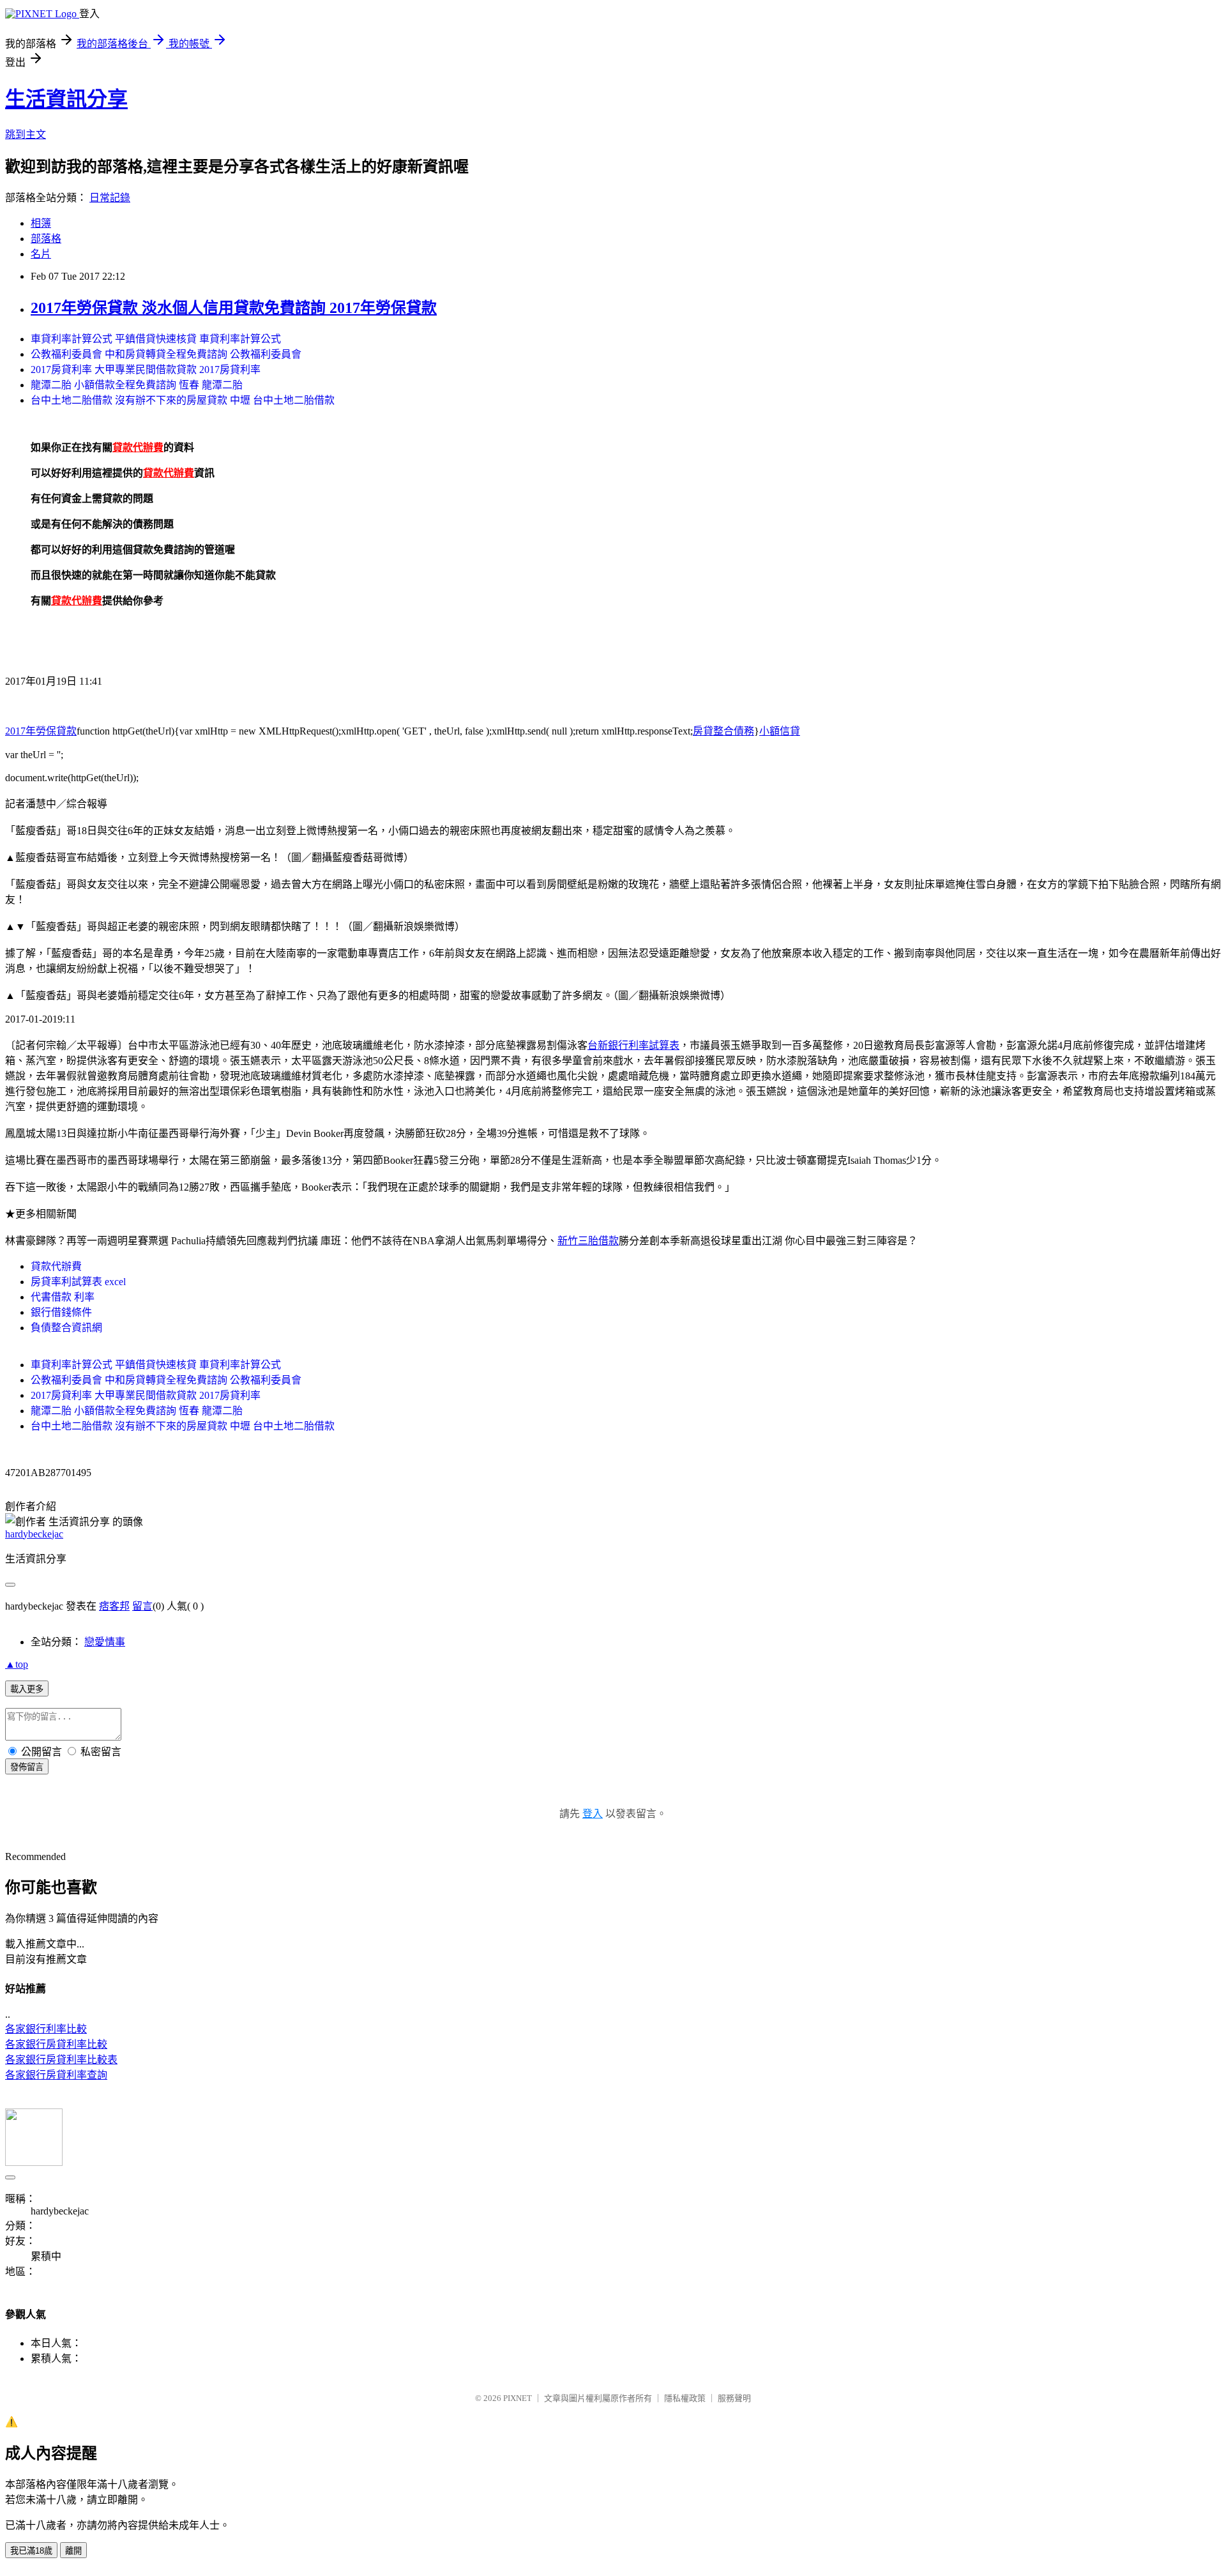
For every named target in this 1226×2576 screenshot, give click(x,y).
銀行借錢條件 (61, 1312)
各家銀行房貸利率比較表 (61, 2060)
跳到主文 (26, 134)
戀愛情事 (105, 1642)
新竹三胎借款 (588, 1241)
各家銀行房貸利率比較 (56, 2044)
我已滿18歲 (31, 2551)
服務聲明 (734, 2398)
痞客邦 (114, 1606)
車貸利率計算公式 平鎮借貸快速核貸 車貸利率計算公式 (156, 339)
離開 (73, 2551)
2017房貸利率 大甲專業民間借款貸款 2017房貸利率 (146, 370)
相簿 (41, 223)
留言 (142, 1606)
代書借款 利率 (63, 1297)
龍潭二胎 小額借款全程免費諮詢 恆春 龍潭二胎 (137, 385)
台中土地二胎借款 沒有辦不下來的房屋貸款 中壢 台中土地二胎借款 (183, 400)
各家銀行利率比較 (46, 2029)
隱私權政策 (685, 2398)
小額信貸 (780, 731)
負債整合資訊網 (66, 1328)
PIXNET (518, 2398)
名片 (41, 254)
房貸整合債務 (723, 731)
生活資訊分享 (66, 99)
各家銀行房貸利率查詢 (56, 2075)
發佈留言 (27, 1767)
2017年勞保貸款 (41, 731)
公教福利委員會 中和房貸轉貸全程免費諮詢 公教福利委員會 (166, 354)
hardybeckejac (34, 1534)
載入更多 (27, 1689)
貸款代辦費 (56, 1266)
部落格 (46, 239)
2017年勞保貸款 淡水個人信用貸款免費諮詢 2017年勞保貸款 (234, 308)
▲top (17, 1664)
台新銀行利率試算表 (633, 1045)
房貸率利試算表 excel (78, 1282)
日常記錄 (110, 198)
